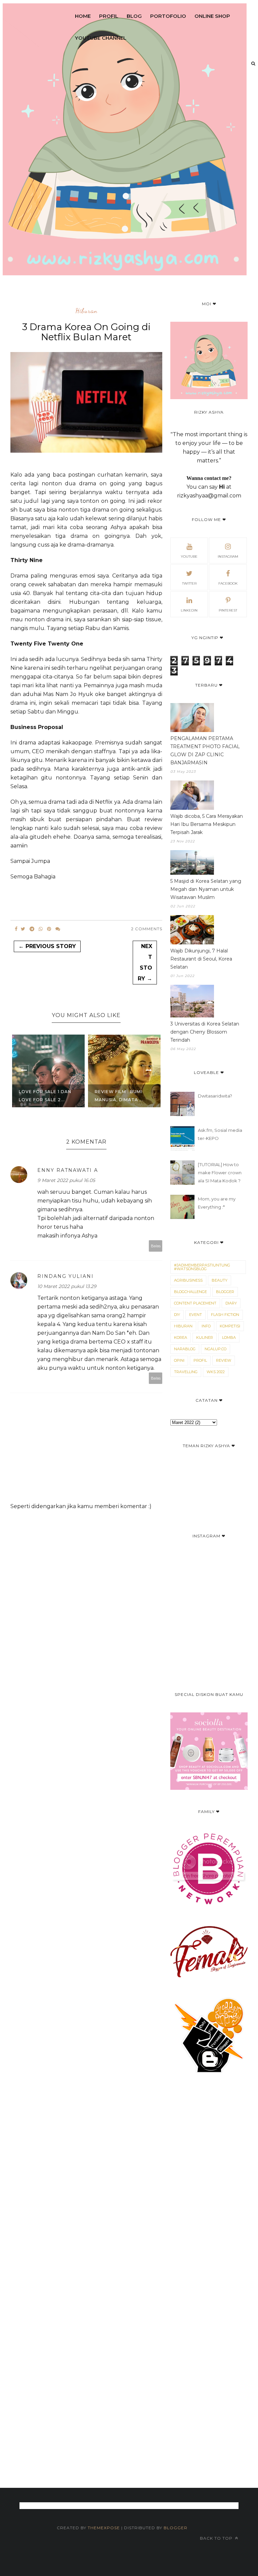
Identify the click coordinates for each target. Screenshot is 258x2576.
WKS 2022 (216, 1372)
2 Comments (147, 929)
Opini (179, 1360)
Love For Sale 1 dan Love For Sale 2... (45, 1096)
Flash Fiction (225, 1315)
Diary (231, 1303)
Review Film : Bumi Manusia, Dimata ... (119, 1096)
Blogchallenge (190, 1292)
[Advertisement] (129, 2270)
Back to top (217, 2538)
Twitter (189, 583)
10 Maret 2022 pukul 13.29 (67, 1286)
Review (224, 1360)
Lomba (229, 1337)
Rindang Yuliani (66, 1276)
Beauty (220, 1280)
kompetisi (230, 1326)
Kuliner (205, 1337)
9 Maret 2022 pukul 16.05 (66, 1180)
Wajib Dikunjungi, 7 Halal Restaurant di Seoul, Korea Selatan (201, 959)
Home (83, 16)
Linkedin (189, 610)
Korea (181, 1337)
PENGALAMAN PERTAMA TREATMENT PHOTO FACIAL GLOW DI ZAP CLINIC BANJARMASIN (205, 751)
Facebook (228, 583)
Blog (134, 16)
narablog (185, 1349)
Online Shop (212, 16)
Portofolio (168, 16)
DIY (177, 1315)
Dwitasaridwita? (215, 1096)
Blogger (176, 2528)
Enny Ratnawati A (68, 1170)
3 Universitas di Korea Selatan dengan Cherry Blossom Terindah (205, 1032)
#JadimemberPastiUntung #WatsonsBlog (202, 1267)
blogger (225, 1292)
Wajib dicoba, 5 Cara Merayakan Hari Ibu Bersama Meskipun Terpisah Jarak (207, 824)
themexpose (104, 2528)
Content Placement (195, 1303)
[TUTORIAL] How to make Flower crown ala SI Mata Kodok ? (220, 1173)
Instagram (228, 556)
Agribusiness (188, 1280)
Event (196, 1315)
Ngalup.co (216, 1349)
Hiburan (86, 311)
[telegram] (32, 929)
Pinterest (228, 610)
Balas (156, 1246)
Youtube (189, 556)
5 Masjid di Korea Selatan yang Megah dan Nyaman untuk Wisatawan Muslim (206, 889)
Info (206, 1326)
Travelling (186, 1372)
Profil (109, 16)
